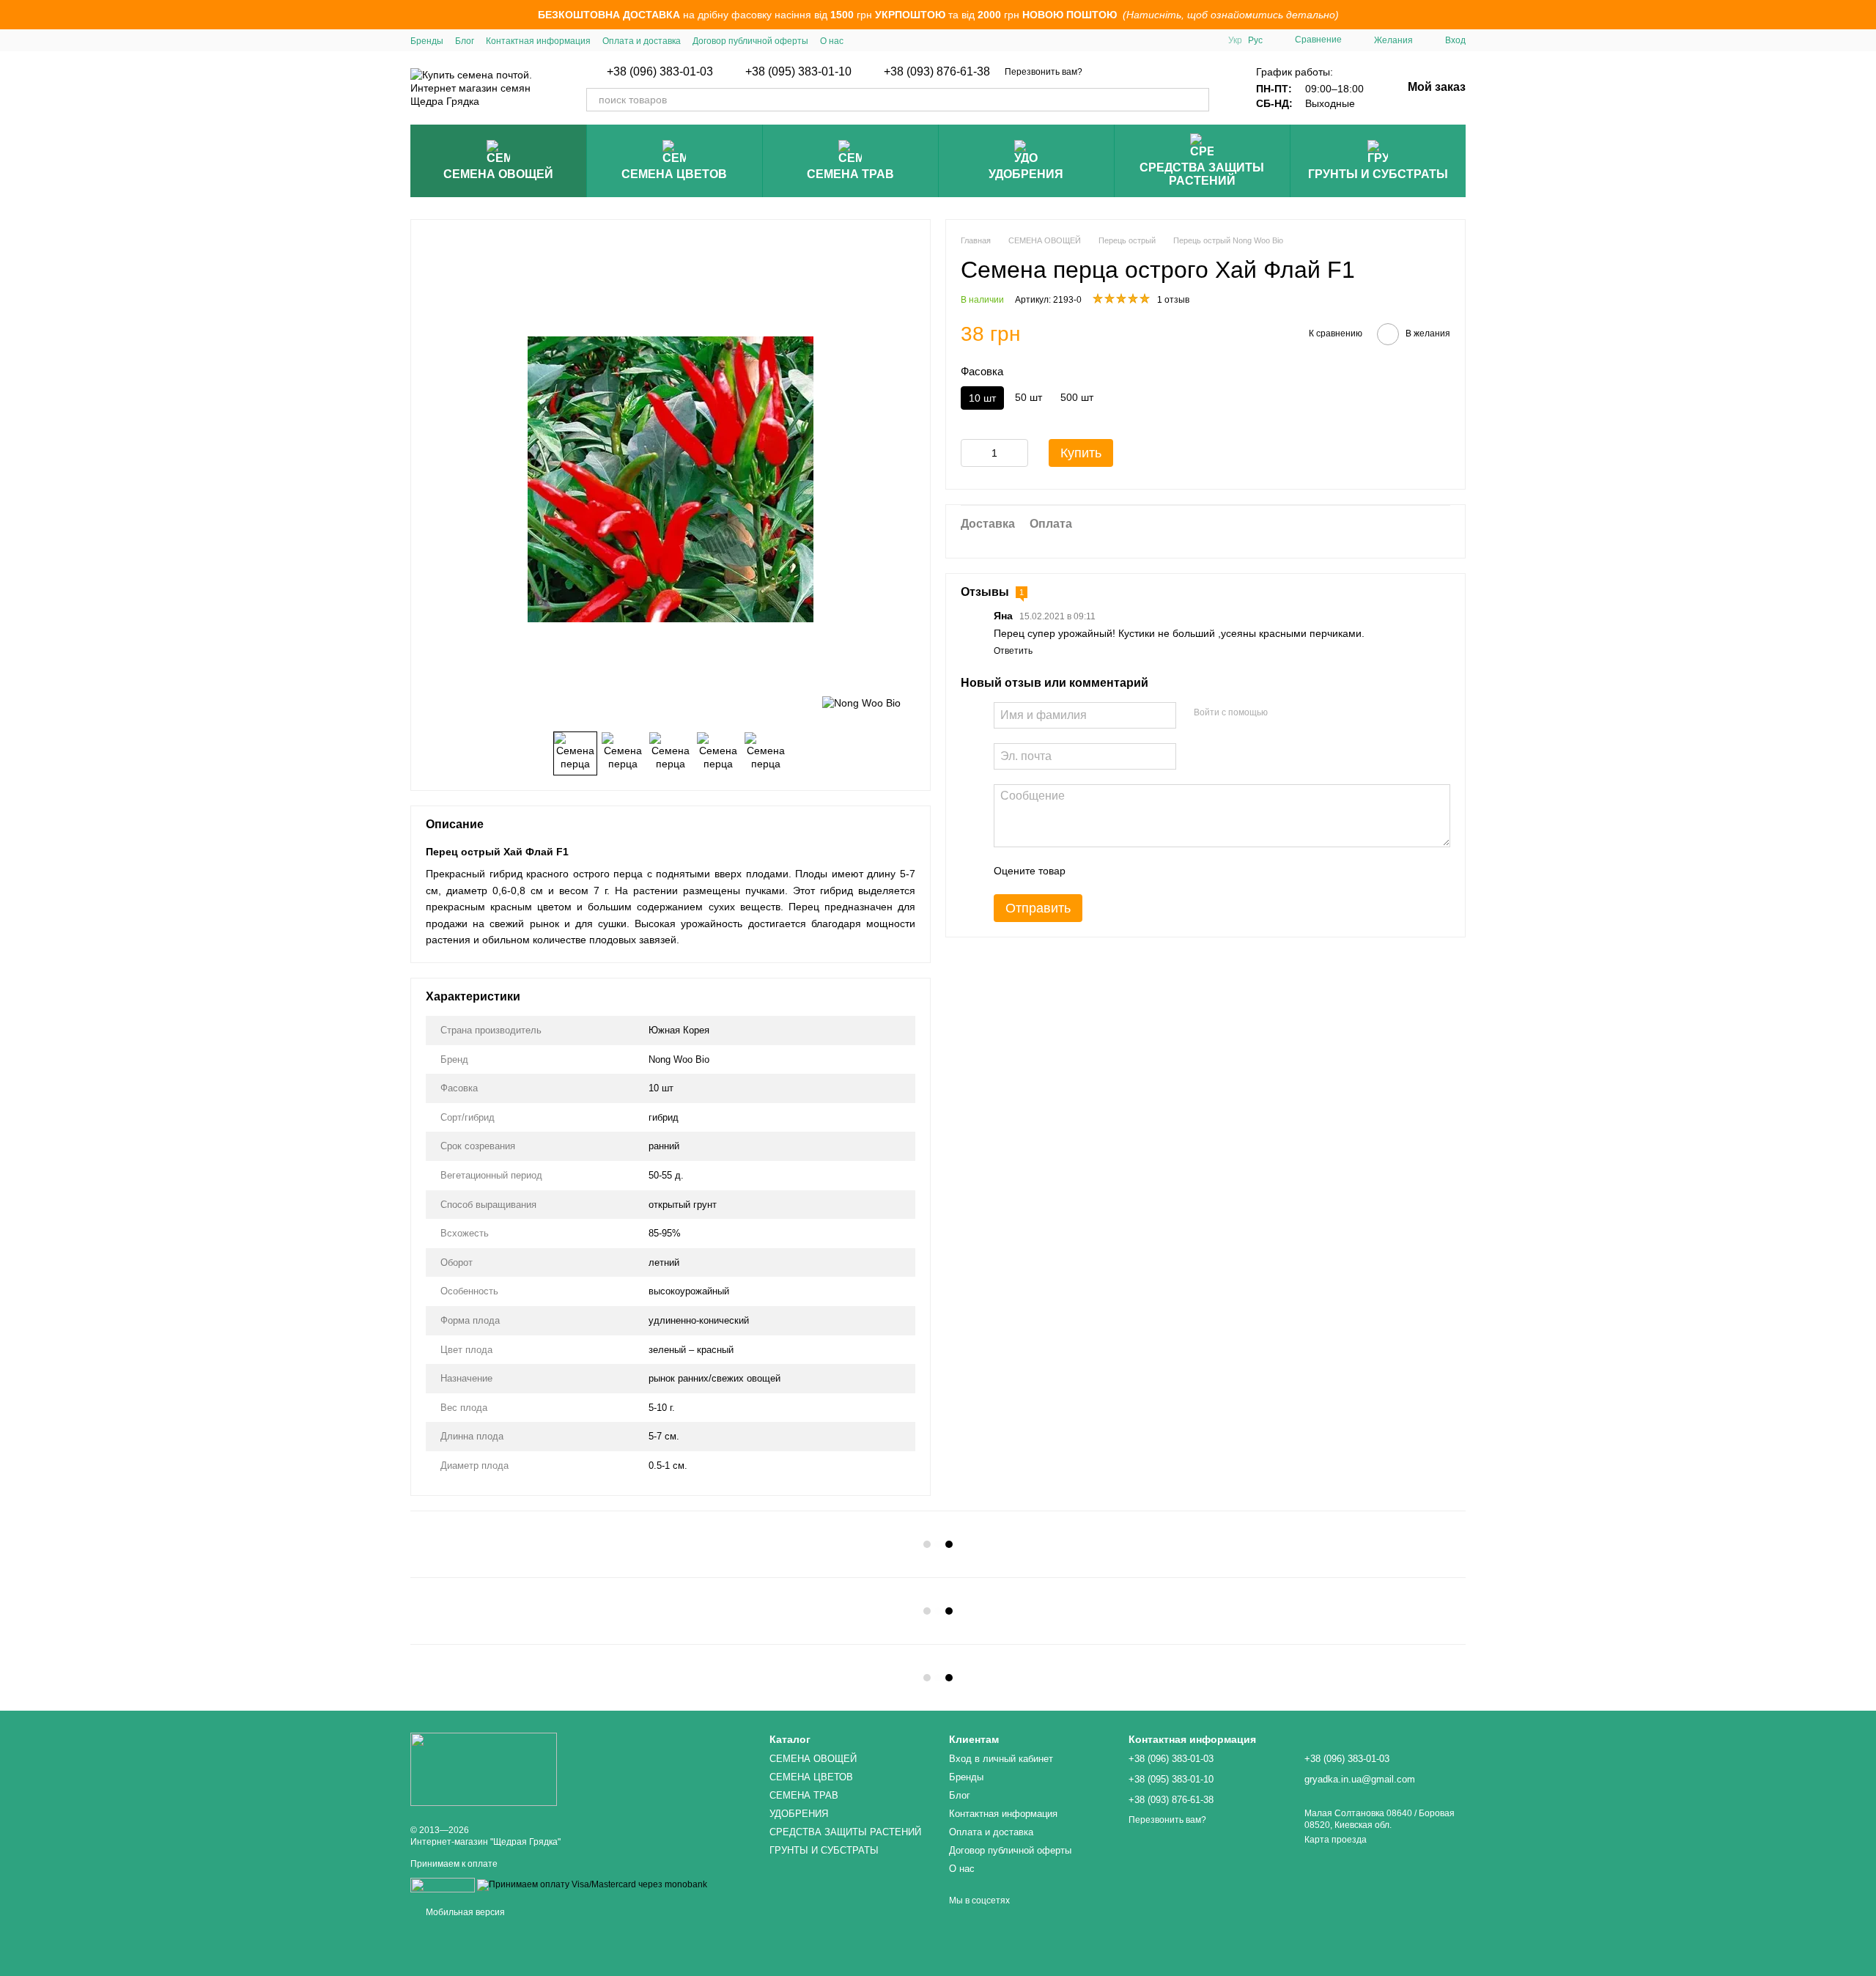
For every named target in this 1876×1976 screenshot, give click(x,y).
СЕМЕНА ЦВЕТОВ (674, 174)
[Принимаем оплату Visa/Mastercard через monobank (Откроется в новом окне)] (592, 1884)
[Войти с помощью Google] (1307, 712)
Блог (465, 41)
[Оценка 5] (1183, 870)
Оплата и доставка (642, 41)
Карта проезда (1336, 1840)
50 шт (1029, 397)
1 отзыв (1173, 300)
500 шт (1077, 397)
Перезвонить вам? (1044, 72)
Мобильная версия (464, 1912)
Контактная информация (538, 41)
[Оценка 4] (1160, 870)
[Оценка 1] (1090, 870)
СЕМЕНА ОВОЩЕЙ (498, 174)
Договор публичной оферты (750, 41)
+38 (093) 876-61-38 (937, 72)
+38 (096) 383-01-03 (660, 72)
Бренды (427, 41)
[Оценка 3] (1137, 870)
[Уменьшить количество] (972, 452)
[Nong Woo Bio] (861, 702)
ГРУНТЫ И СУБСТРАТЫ (1378, 174)
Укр (1235, 40)
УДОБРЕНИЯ (1026, 174)
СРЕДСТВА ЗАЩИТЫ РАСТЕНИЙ (1202, 174)
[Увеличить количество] (1017, 452)
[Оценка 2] (1113, 870)
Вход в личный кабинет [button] (1001, 1759)
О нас (832, 41)
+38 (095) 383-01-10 (798, 72)
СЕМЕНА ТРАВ (850, 174)
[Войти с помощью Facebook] (1284, 712)
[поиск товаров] (1197, 100)
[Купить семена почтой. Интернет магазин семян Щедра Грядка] (484, 1769)
